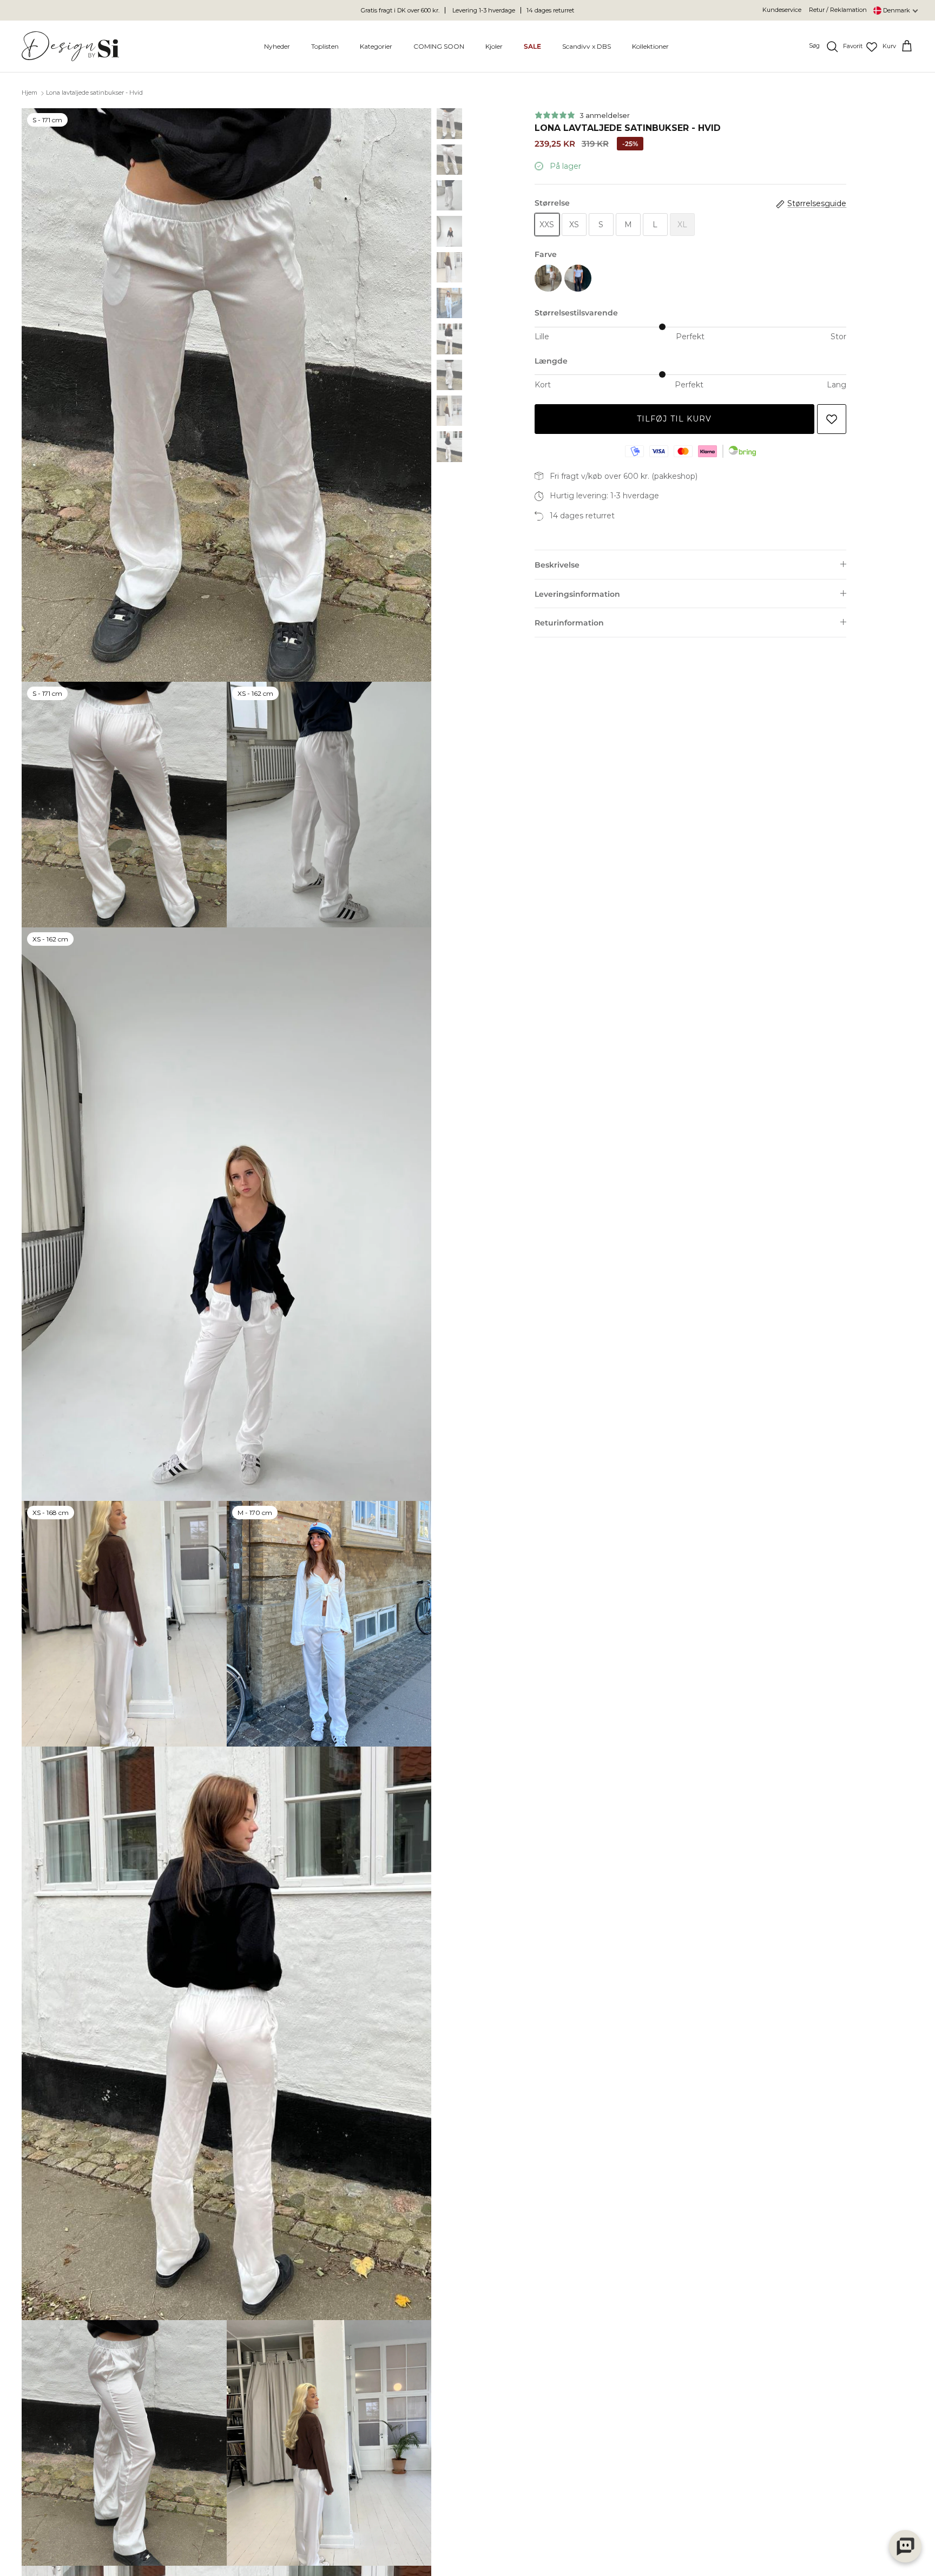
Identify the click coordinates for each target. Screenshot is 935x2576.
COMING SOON (439, 46)
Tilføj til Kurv (674, 419)
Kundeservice (782, 10)
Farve (546, 254)
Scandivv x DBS (587, 46)
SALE (532, 46)
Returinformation (569, 623)
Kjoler (494, 46)
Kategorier (376, 46)
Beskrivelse (557, 565)
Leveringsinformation (577, 594)
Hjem (29, 93)
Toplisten (325, 46)
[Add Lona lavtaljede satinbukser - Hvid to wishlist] (832, 419)
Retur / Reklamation (838, 10)
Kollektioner (650, 46)
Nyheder (277, 46)
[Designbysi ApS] (70, 46)
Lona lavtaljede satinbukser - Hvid (94, 93)
